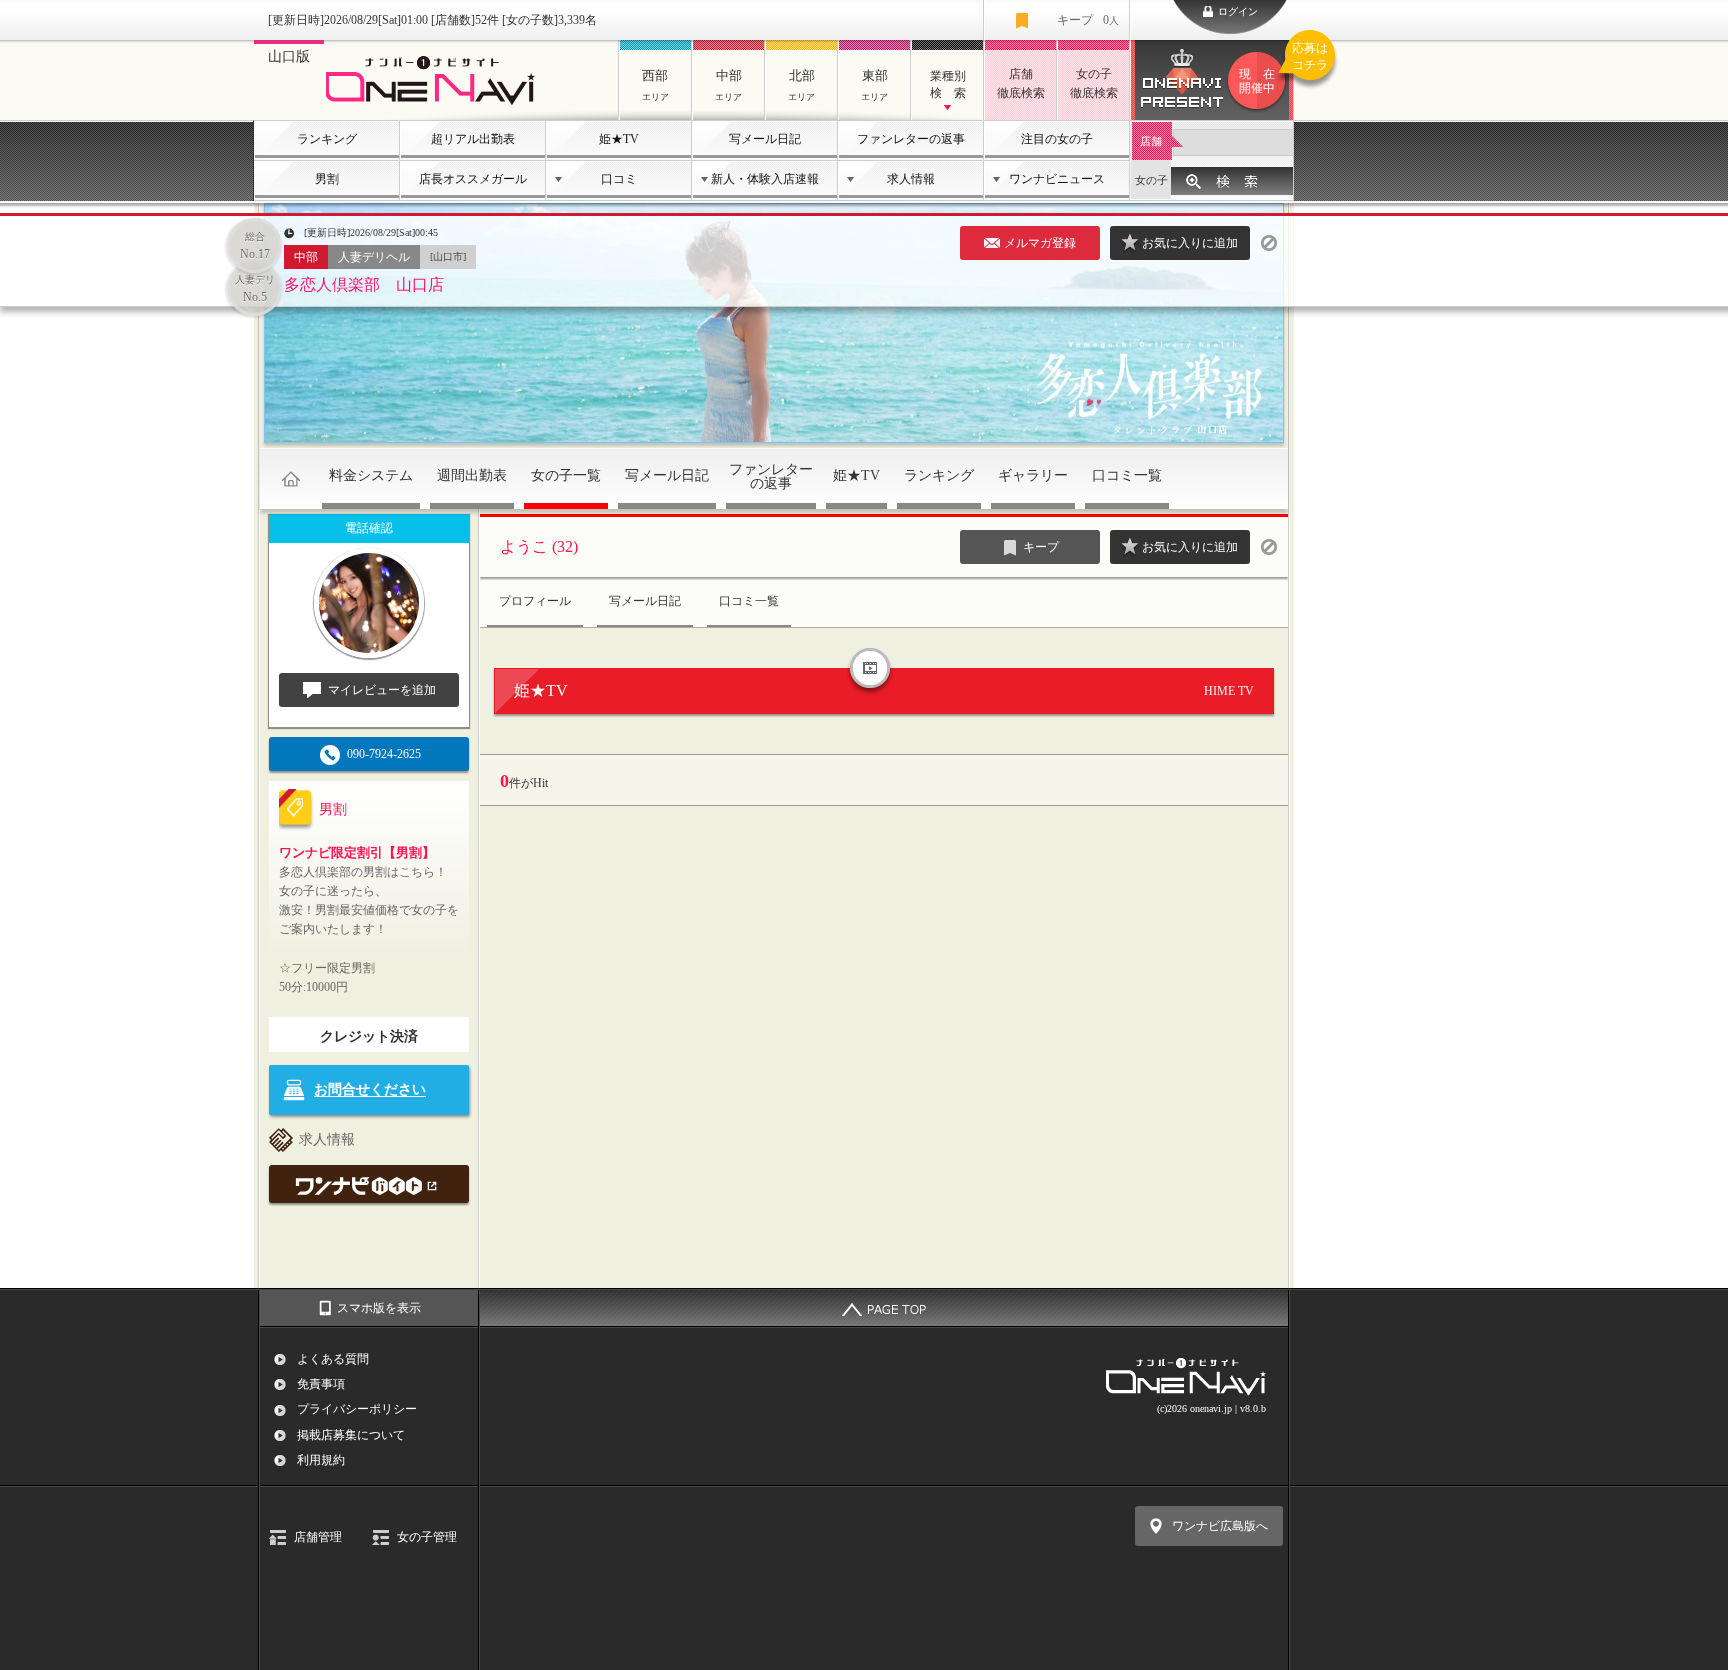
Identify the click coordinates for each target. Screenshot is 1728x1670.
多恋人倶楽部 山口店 (364, 284)
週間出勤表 (472, 475)
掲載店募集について (351, 1435)
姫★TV (619, 139)
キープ (1088, 20)
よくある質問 (333, 1359)
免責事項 (321, 1384)
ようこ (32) (539, 546)
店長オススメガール (473, 179)
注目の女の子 (1057, 139)
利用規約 (321, 1460)
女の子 (1151, 180)
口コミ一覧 (1127, 475)
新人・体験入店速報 (765, 179)
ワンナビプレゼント (1266, 68)
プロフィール (535, 601)
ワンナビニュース (1057, 179)
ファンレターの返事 (911, 139)
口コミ (619, 179)
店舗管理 (318, 1537)
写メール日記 (765, 139)
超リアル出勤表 (473, 139)
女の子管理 (427, 1537)
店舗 (1151, 141)
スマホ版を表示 (379, 1308)
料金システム (371, 475)
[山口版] (436, 106)
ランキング (327, 139)
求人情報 (911, 179)
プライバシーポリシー (357, 1409)
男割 (327, 179)
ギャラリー (1033, 475)
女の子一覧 (566, 475)
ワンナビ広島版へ (1220, 1526)
